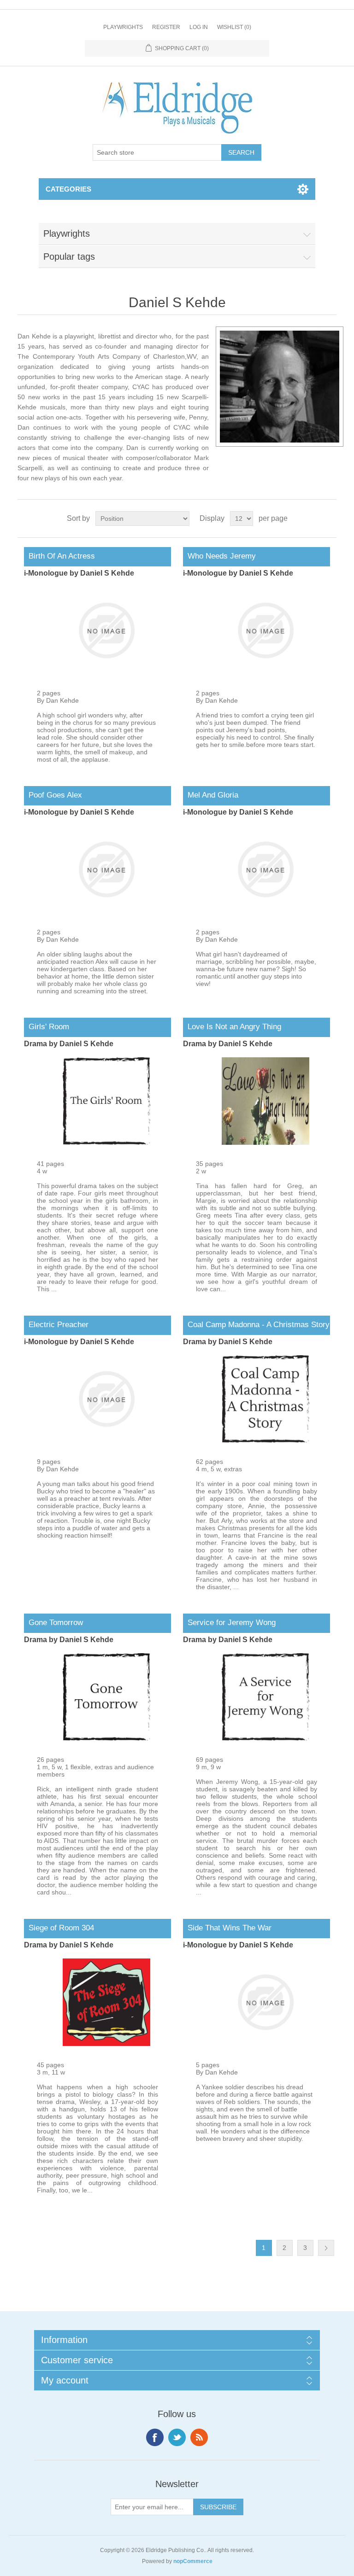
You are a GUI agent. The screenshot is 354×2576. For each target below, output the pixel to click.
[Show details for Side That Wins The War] (265, 2044)
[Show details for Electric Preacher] (106, 1440)
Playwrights (123, 27)
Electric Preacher (56, 1325)
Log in (199, 27)
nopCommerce (193, 2561)
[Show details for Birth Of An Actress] (106, 672)
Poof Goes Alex (53, 795)
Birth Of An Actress (59, 556)
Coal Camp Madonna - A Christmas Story (256, 1325)
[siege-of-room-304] (106, 2044)
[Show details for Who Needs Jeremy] (265, 672)
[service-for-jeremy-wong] (265, 1738)
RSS (199, 2437)
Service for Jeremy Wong (229, 1623)
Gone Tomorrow (53, 1623)
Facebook (155, 2437)
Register (166, 27)
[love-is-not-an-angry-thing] (265, 1142)
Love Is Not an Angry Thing (232, 1027)
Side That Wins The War (227, 1928)
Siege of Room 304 (59, 1928)
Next (326, 2248)
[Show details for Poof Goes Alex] (106, 911)
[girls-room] (106, 1142)
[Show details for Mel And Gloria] (265, 911)
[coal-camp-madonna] (265, 1440)
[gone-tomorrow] (106, 1738)
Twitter (177, 2437)
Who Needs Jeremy (219, 556)
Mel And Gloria (211, 795)
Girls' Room (47, 1027)
